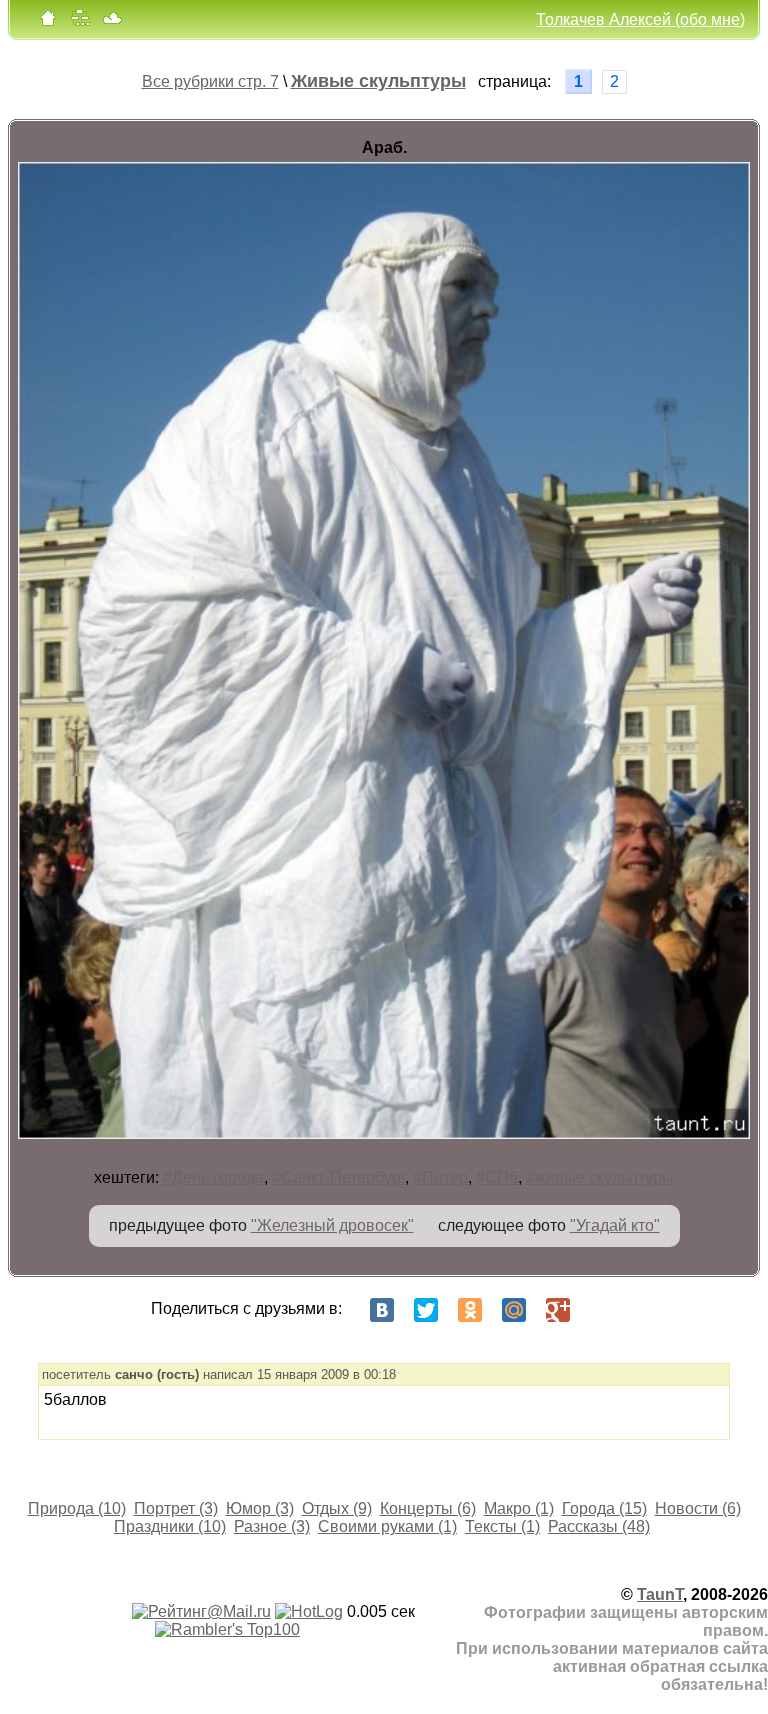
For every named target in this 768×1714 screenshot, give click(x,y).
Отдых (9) (337, 1508)
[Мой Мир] (514, 1310)
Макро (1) (519, 1508)
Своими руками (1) (387, 1526)
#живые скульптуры (600, 1177)
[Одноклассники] (470, 1310)
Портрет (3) (176, 1508)
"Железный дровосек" (332, 1225)
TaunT (660, 1594)
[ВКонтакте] (382, 1310)
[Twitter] (426, 1310)
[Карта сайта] (80, 22)
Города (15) (604, 1508)
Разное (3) (272, 1526)
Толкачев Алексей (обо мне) (640, 19)
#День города (213, 1177)
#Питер (440, 1177)
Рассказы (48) (599, 1526)
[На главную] (48, 22)
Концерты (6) (428, 1508)
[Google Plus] (558, 1310)
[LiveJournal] (602, 1310)
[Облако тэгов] (112, 22)
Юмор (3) (260, 1508)
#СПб (497, 1177)
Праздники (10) (170, 1526)
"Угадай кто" (615, 1225)
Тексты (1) (502, 1526)
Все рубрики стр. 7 (210, 81)
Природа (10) (77, 1508)
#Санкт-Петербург (338, 1177)
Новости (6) (698, 1508)
